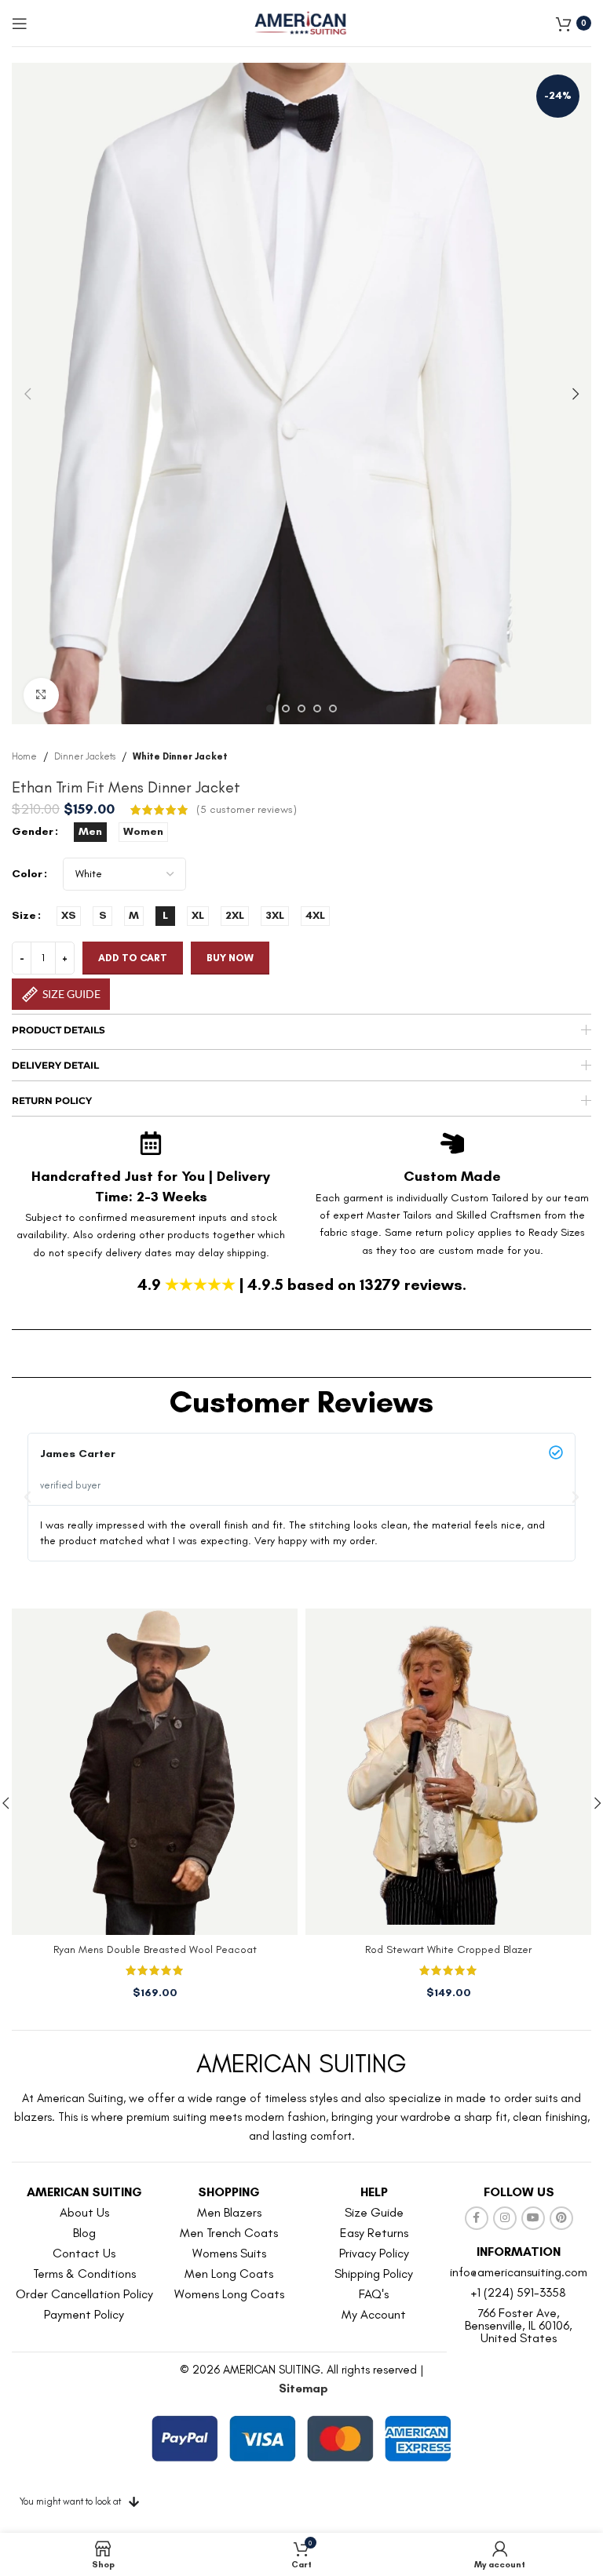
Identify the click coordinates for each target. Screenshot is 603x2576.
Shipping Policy (374, 2274)
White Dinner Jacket (180, 756)
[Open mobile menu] (20, 24)
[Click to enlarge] (41, 696)
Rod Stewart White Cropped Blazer (448, 1949)
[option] (270, 709)
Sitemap (303, 2388)
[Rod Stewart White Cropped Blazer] (448, 1772)
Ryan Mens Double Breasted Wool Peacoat (155, 1949)
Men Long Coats (229, 2274)
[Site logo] (301, 22)
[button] (27, 394)
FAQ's (374, 2294)
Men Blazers (229, 2212)
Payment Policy (84, 2314)
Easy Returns (374, 2233)
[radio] (90, 832)
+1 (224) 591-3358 (519, 2292)
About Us (84, 2212)
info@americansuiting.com (519, 2272)
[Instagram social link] (505, 2218)
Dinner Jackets (85, 756)
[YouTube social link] (533, 2218)
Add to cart (133, 958)
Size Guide (374, 2212)
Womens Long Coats (229, 2294)
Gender (33, 831)
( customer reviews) (247, 809)
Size (24, 915)
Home (24, 756)
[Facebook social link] (477, 2218)
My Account (374, 2314)
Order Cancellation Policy (84, 2294)
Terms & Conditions (84, 2274)
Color (27, 874)
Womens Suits (229, 2253)
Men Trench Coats (229, 2233)
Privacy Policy (374, 2253)
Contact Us (84, 2253)
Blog (84, 2233)
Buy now (230, 958)
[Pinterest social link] (561, 2218)
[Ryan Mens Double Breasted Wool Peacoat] (155, 1772)
